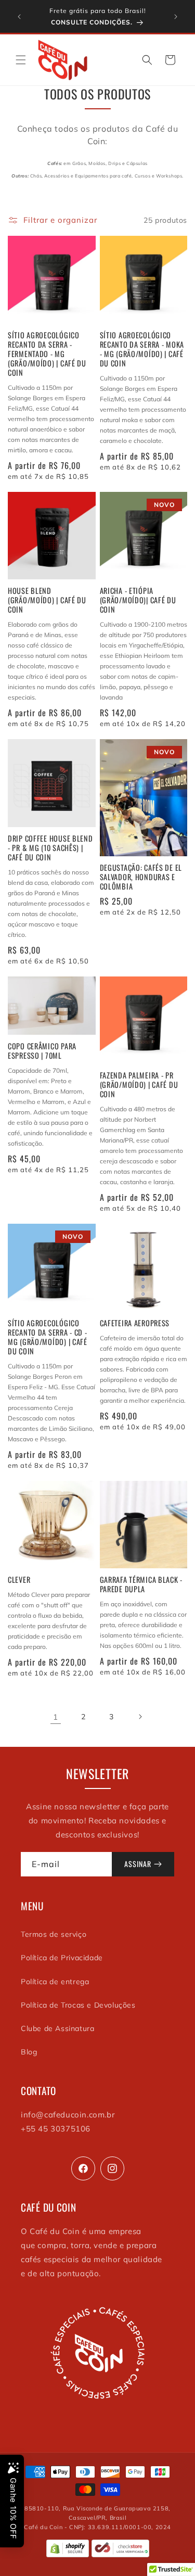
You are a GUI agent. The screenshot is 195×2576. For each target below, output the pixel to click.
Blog (29, 2052)
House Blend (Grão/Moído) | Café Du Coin (47, 600)
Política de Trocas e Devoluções (78, 2005)
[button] (21, 60)
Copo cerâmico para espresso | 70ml (42, 1051)
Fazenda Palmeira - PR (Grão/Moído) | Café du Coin (139, 1085)
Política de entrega (55, 1982)
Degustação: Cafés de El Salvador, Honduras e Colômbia (141, 877)
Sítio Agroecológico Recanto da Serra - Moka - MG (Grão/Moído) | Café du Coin (142, 349)
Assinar (138, 1864)
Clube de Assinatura (57, 2028)
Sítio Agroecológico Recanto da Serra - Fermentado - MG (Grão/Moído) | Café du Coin (47, 354)
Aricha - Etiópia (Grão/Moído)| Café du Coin (138, 600)
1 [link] (56, 1717)
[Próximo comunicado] (176, 17)
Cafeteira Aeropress (135, 1323)
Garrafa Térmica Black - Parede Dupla (141, 1584)
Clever (19, 1580)
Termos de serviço (54, 1934)
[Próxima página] (140, 1717)
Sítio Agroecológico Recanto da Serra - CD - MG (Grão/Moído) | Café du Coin (48, 1337)
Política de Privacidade (62, 1958)
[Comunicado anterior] (19, 17)
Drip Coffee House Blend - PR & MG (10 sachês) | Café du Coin (50, 848)
